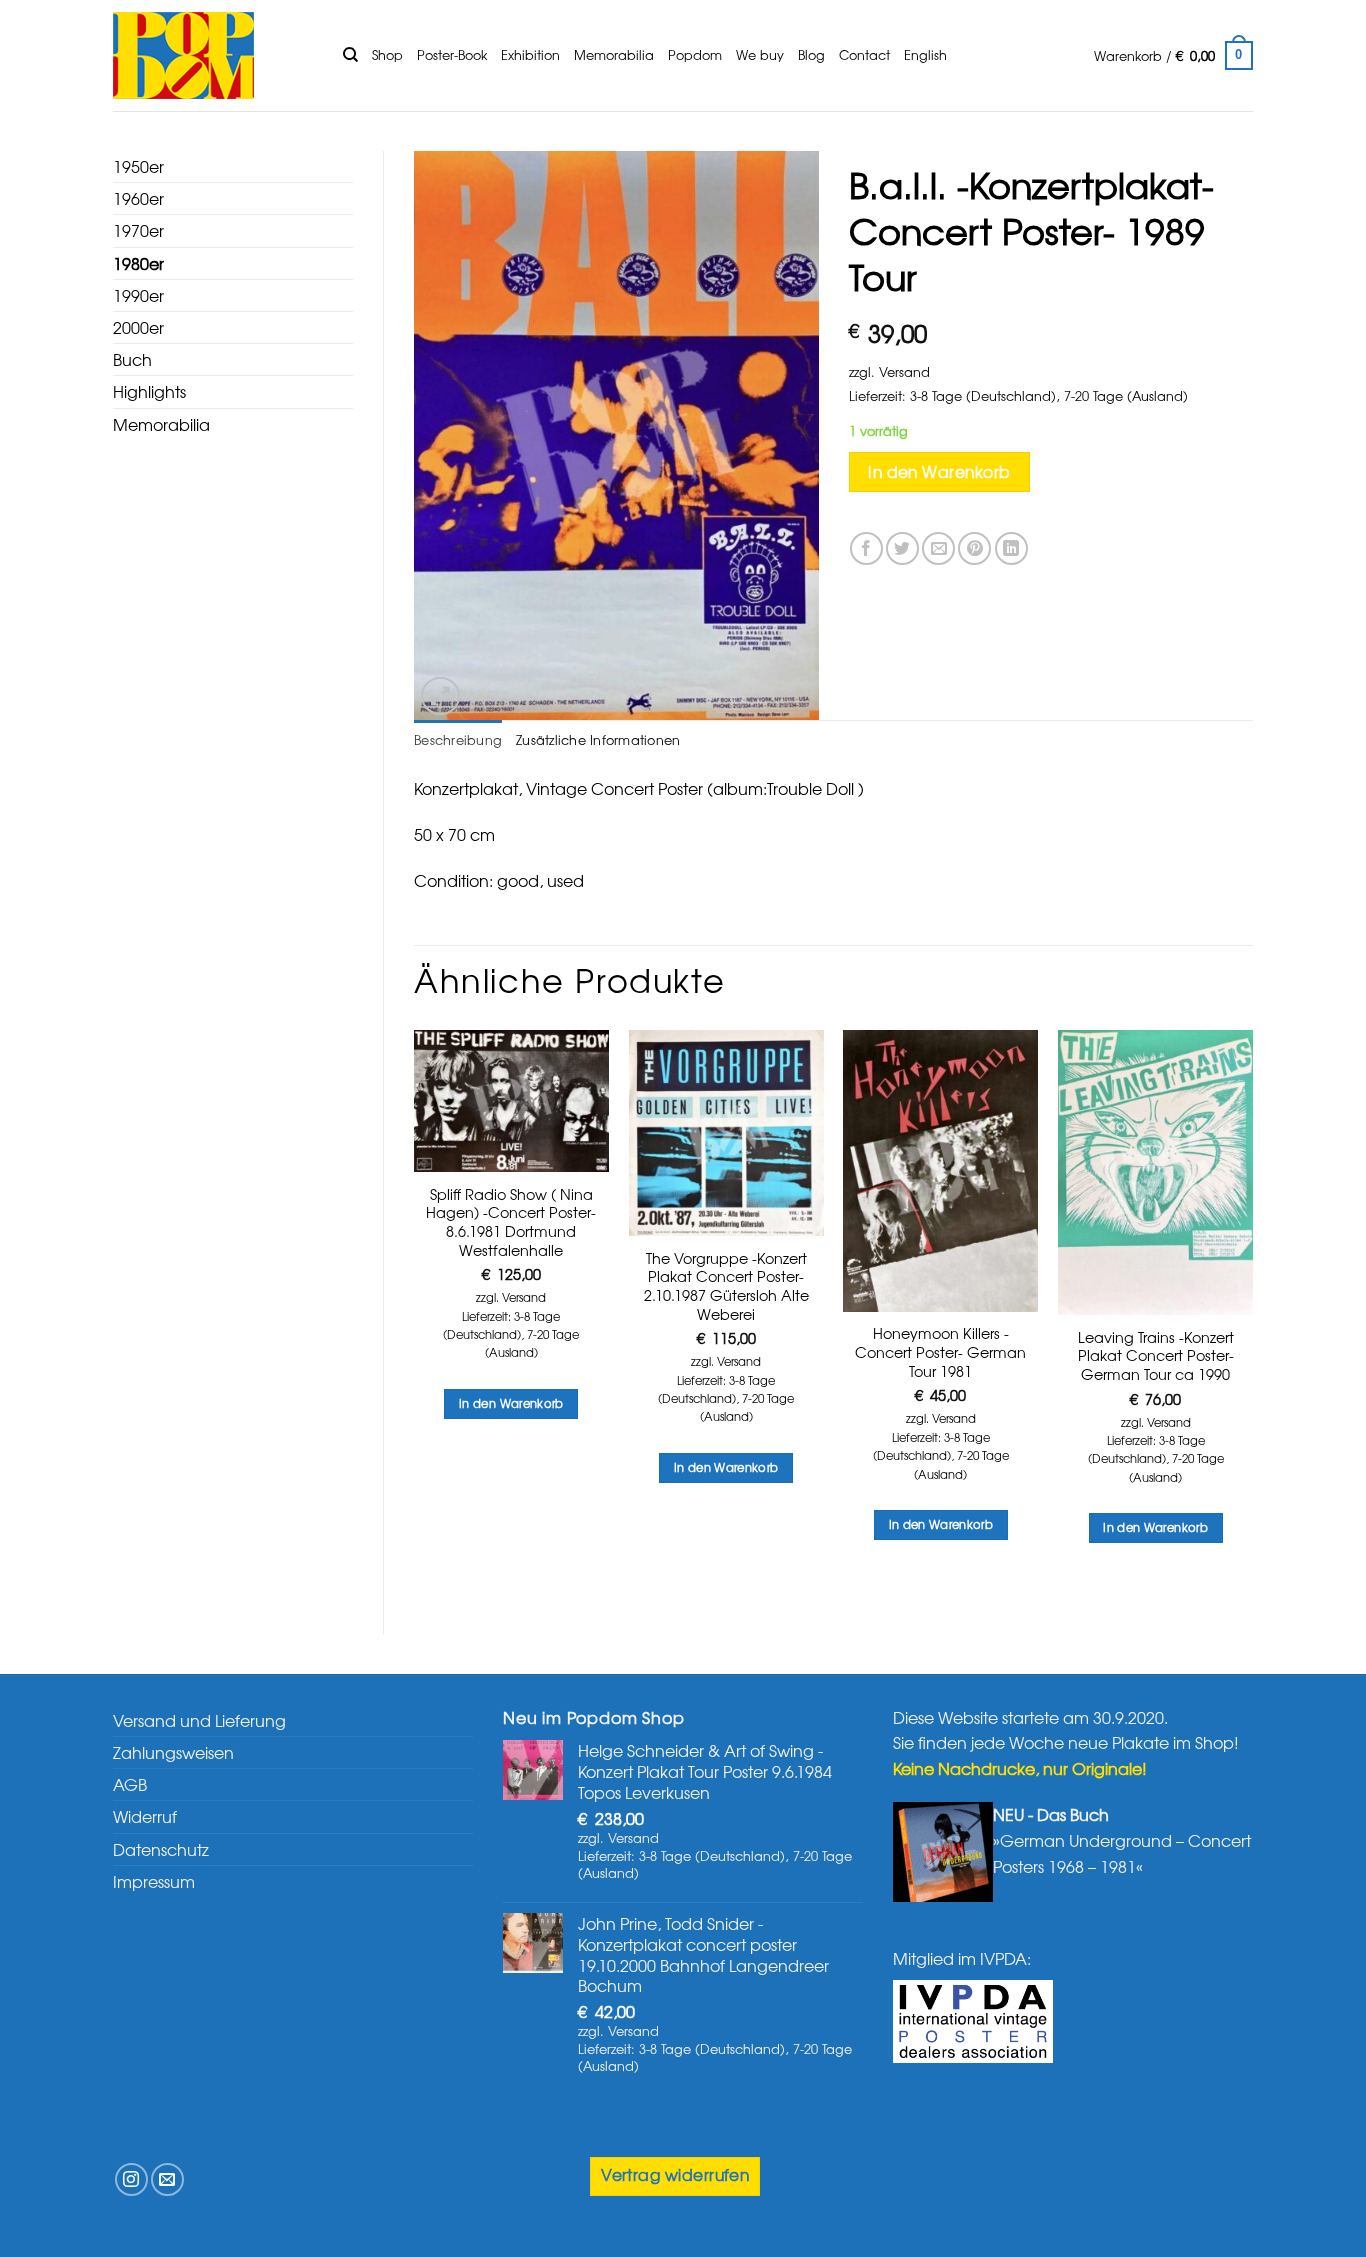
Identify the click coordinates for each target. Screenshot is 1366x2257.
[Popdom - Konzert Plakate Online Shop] (213, 55)
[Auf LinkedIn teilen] (1011, 548)
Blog (811, 54)
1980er (138, 263)
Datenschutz (161, 1849)
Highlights (149, 391)
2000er (138, 327)
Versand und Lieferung (199, 1720)
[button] (1173, 56)
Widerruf (145, 1816)
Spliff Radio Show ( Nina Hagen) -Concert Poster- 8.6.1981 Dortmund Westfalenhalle (511, 1222)
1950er (138, 166)
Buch (132, 359)
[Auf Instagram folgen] (131, 2179)
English (925, 54)
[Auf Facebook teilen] (866, 548)
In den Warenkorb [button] (511, 1403)
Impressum (154, 1881)
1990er (138, 295)
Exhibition (530, 54)
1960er (138, 198)
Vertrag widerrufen (675, 2174)
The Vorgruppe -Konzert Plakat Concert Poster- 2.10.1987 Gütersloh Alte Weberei (726, 1286)
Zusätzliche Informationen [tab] (598, 739)
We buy (760, 54)
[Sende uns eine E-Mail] (167, 2179)
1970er (138, 230)
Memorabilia (614, 54)
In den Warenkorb (939, 471)
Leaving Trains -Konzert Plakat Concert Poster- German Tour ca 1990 (1156, 1356)
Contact (864, 54)
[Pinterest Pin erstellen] (974, 548)
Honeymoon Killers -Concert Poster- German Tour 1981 (940, 1352)
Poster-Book (452, 54)
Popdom (695, 54)
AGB (130, 1784)
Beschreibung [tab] (458, 739)
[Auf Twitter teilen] (902, 548)
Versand (904, 371)
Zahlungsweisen (173, 1752)
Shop (387, 54)
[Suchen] (350, 55)
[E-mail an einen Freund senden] (938, 548)
